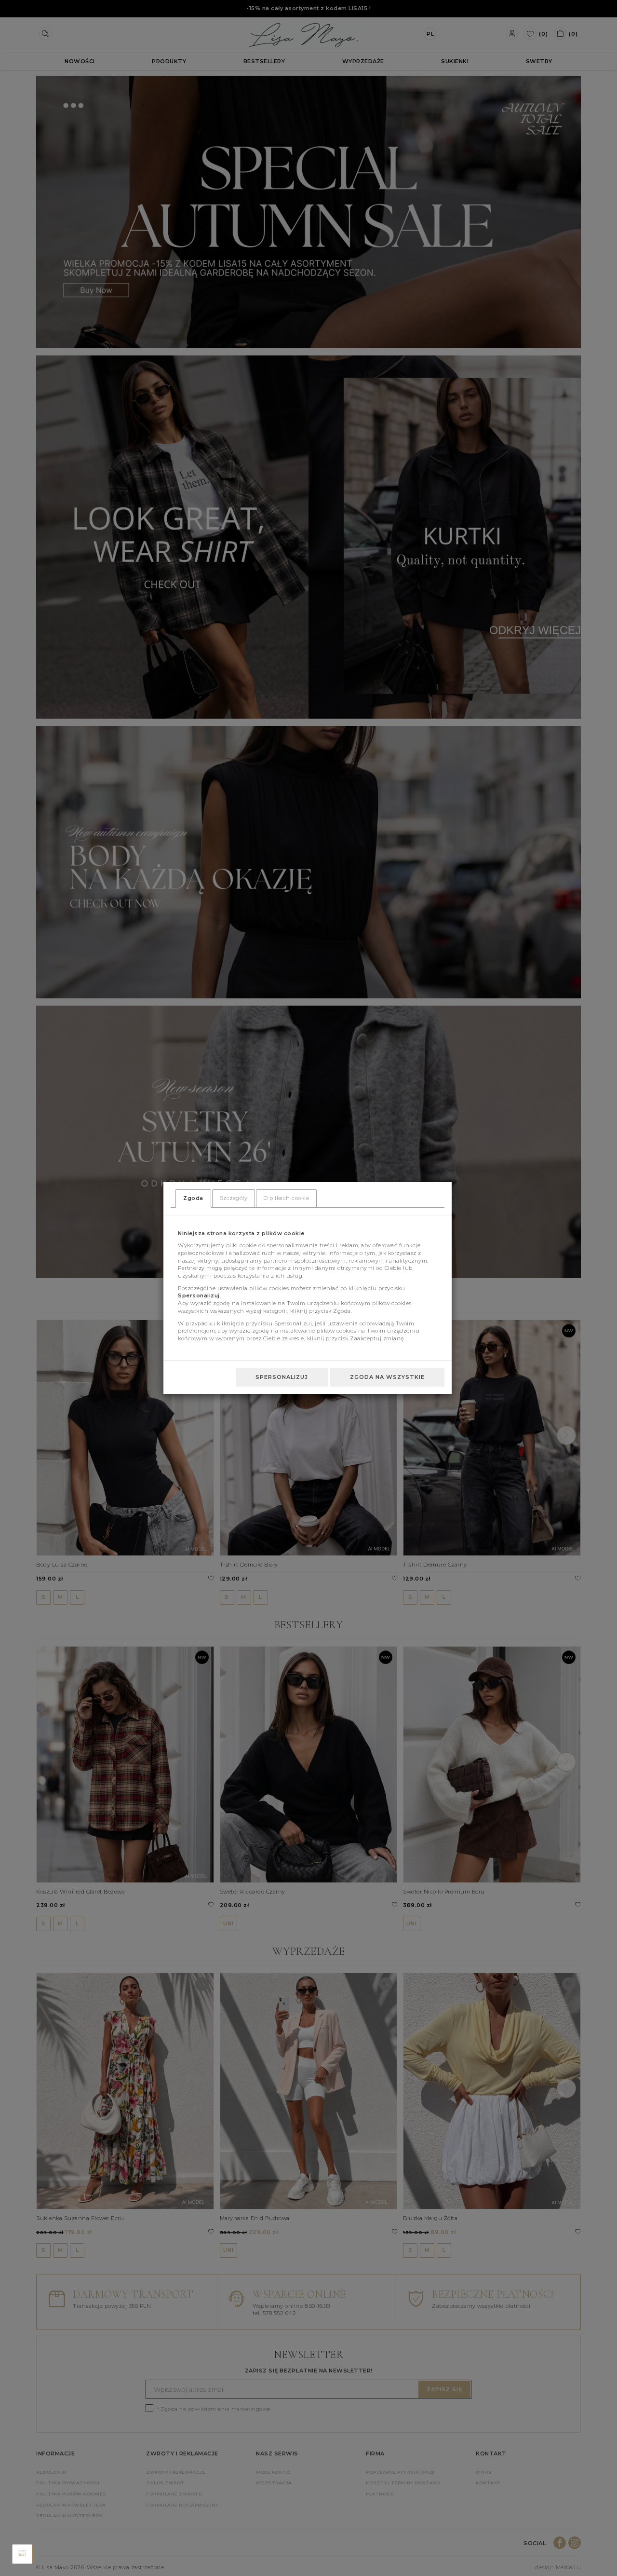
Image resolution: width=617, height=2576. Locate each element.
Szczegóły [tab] (234, 1198)
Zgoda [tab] (193, 1198)
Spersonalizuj (282, 1377)
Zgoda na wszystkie (387, 1377)
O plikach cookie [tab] (286, 1198)
